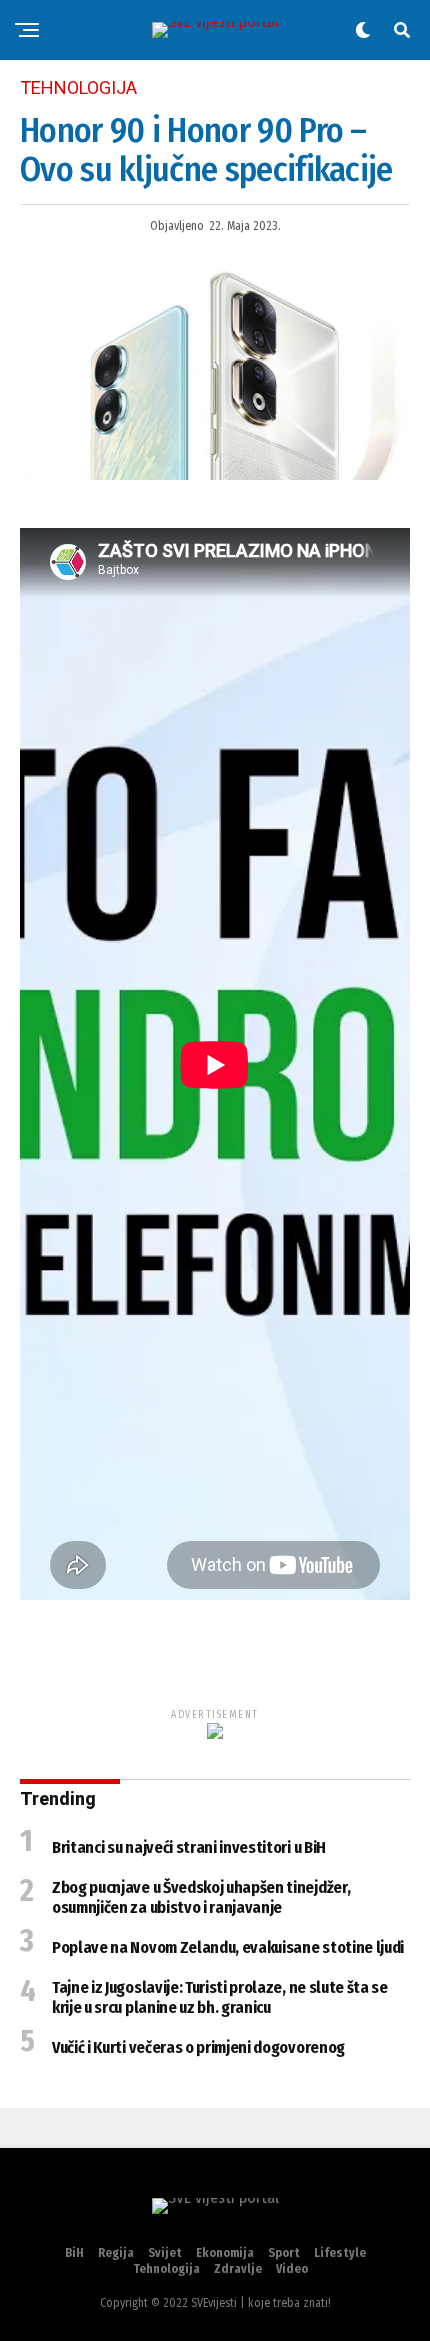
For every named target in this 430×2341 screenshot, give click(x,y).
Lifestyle (340, 2253)
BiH (74, 2253)
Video (292, 2269)
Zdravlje (238, 2269)
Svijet (165, 2253)
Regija (116, 2253)
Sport (284, 2253)
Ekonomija (225, 2253)
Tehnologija (166, 2269)
